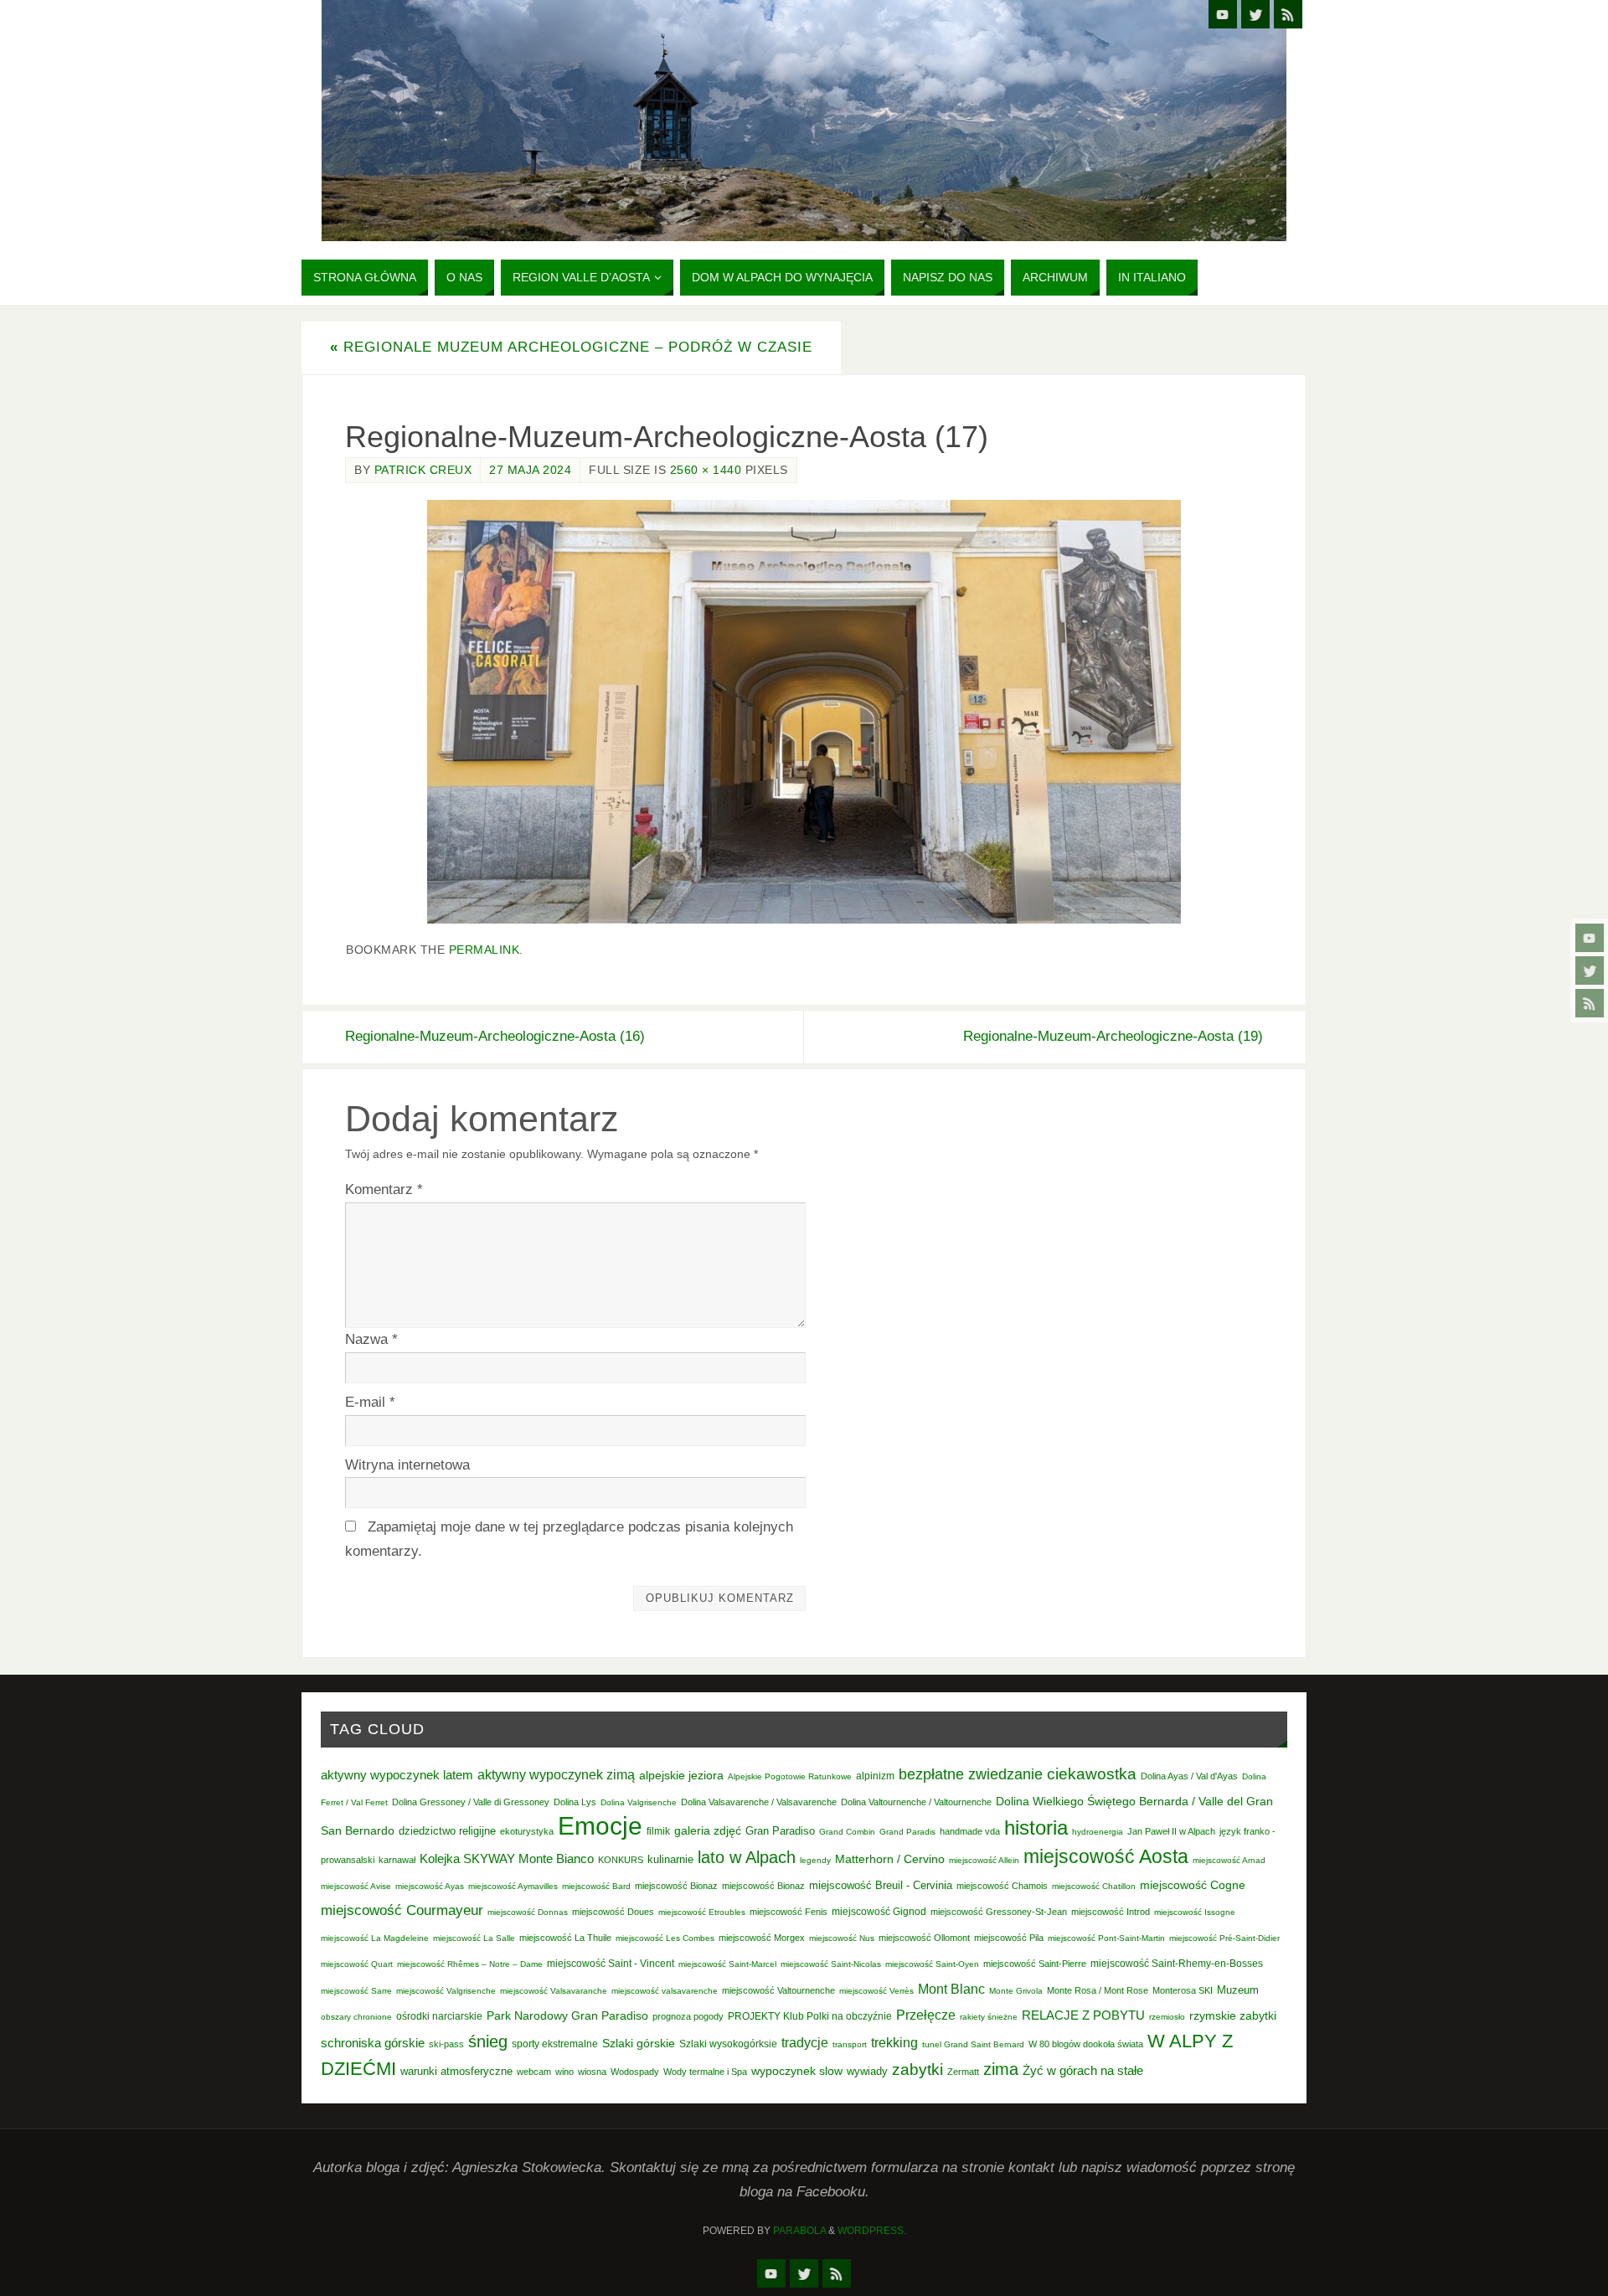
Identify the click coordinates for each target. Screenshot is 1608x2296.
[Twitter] (1590, 970)
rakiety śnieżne (989, 2017)
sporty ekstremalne (555, 2044)
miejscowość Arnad (1229, 1860)
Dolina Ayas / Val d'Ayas (1189, 1776)
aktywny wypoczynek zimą (556, 1775)
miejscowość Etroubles (702, 1912)
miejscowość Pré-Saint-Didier (1224, 1938)
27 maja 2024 (530, 470)
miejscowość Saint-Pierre (1035, 1964)
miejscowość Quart (357, 1964)
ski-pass (446, 2044)
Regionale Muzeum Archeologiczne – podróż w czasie (571, 347)
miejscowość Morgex (762, 1938)
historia (1036, 1828)
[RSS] (1590, 1003)
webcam (534, 2072)
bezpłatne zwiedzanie (971, 1774)
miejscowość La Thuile (565, 1938)
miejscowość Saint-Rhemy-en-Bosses (1177, 1964)
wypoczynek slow (797, 2071)
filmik (658, 1831)
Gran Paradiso (780, 1831)
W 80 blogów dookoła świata (1086, 2044)
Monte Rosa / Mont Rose (1098, 1990)
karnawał (397, 1860)
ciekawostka (1092, 1774)
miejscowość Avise (356, 1886)
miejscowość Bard (596, 1886)
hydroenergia (1098, 1832)
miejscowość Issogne (1195, 1912)
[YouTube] (1590, 938)
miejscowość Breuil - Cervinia (881, 1886)
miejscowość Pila (1009, 1938)
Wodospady (635, 2072)
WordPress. (872, 2231)
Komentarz (384, 1189)
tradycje (805, 2042)
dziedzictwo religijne (447, 1831)
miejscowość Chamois (1002, 1886)
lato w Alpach (747, 1857)
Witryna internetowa (407, 1465)
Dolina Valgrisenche (639, 1802)
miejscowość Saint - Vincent (611, 1964)
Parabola (799, 2231)
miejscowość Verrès (876, 1991)
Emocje (600, 1826)
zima (1001, 2069)
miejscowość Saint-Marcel (727, 1964)
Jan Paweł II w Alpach (1171, 1831)
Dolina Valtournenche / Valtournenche (916, 1802)
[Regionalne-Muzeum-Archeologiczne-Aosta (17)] (804, 712)
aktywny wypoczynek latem (397, 1775)
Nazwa (371, 1339)
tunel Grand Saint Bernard (973, 2044)
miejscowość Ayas (430, 1886)
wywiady (867, 2072)
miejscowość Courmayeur (402, 1910)
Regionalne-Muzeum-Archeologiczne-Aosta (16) (495, 1036)
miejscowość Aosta (1106, 1856)
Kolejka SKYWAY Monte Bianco (507, 1859)
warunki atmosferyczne (456, 2072)
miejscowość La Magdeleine (375, 1938)
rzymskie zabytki (1233, 2015)
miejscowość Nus (842, 1938)
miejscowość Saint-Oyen (932, 1964)
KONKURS (621, 1860)
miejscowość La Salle (474, 1938)
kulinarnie (670, 1859)
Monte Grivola (1016, 1991)
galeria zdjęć (708, 1830)
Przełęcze (926, 2015)
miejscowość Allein (984, 1860)
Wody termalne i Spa (705, 2072)
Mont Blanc (951, 1989)
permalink (484, 950)
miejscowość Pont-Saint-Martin (1106, 1938)
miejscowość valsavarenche (665, 1991)
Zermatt (963, 2072)
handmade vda (970, 1831)
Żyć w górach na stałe (1083, 2070)
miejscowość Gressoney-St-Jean (999, 1912)
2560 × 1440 (706, 470)
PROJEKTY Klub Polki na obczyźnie (810, 2016)
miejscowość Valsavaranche (554, 1991)
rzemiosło (1167, 2017)
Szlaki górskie (639, 2043)
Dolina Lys (575, 1802)
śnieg (488, 2041)
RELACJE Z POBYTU (1083, 2015)
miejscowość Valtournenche (778, 1990)
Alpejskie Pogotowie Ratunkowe (790, 1776)
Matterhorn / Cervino (890, 1859)
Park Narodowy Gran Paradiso (567, 2015)
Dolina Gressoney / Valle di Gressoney (471, 1802)
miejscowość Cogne (1193, 1885)
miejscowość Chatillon (1094, 1886)
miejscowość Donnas (528, 1912)
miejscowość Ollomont (924, 1938)
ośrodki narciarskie (439, 2016)
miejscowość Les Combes (665, 1938)
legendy (815, 1860)
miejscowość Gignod (879, 1912)
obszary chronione (356, 2017)
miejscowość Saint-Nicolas (831, 1964)
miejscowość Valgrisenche (446, 1991)
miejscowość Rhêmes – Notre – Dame (470, 1964)
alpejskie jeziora (681, 1776)
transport (850, 2044)
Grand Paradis (907, 1832)
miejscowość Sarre (356, 1991)
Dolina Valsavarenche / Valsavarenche (759, 1802)
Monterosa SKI (1183, 1990)
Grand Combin (847, 1832)
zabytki (917, 2069)
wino (564, 2072)
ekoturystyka (527, 1831)
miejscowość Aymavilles (513, 1886)
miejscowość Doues (613, 1912)
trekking (894, 2042)
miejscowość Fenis (789, 1912)
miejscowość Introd (1111, 1912)
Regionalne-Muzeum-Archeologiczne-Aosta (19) (1113, 1036)
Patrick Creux (423, 470)
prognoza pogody (688, 2016)
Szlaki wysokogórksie (728, 2044)
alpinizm (875, 1776)
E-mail (370, 1402)
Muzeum (1238, 1990)
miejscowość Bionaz (676, 1886)
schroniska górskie (373, 2043)
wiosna (592, 2072)
